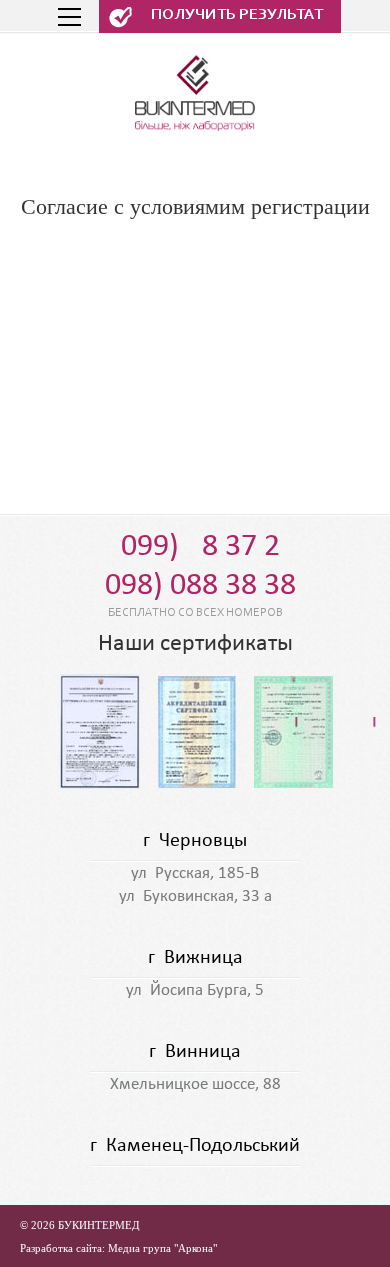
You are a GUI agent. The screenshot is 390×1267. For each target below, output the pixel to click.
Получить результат (237, 15)
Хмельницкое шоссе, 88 (195, 1084)
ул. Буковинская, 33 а (195, 896)
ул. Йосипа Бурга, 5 (195, 990)
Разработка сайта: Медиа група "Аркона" (118, 1248)
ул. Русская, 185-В (195, 873)
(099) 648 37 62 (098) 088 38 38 (195, 566)
